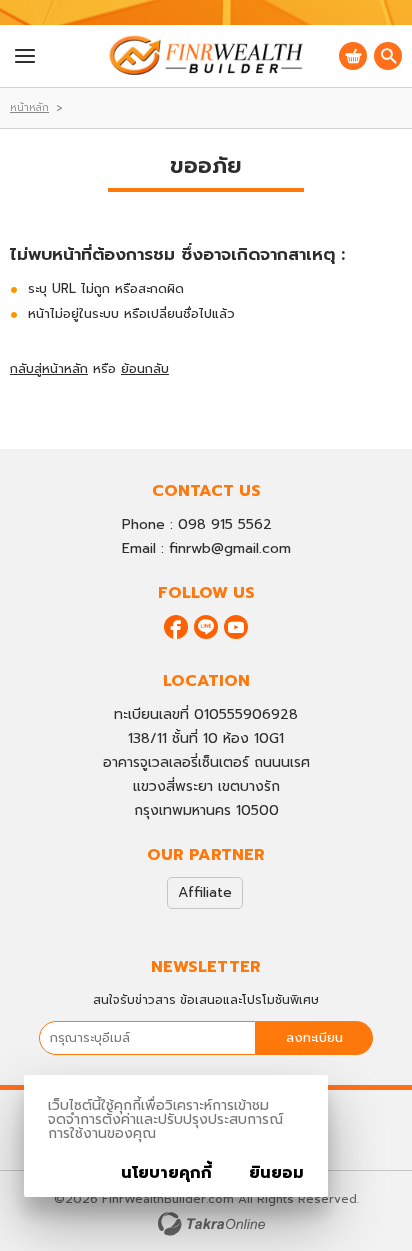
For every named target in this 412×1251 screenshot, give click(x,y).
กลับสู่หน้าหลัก (49, 368)
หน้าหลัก (29, 107)
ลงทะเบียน (314, 1037)
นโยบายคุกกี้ (166, 1173)
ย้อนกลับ (145, 368)
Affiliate (205, 892)
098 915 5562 (225, 524)
